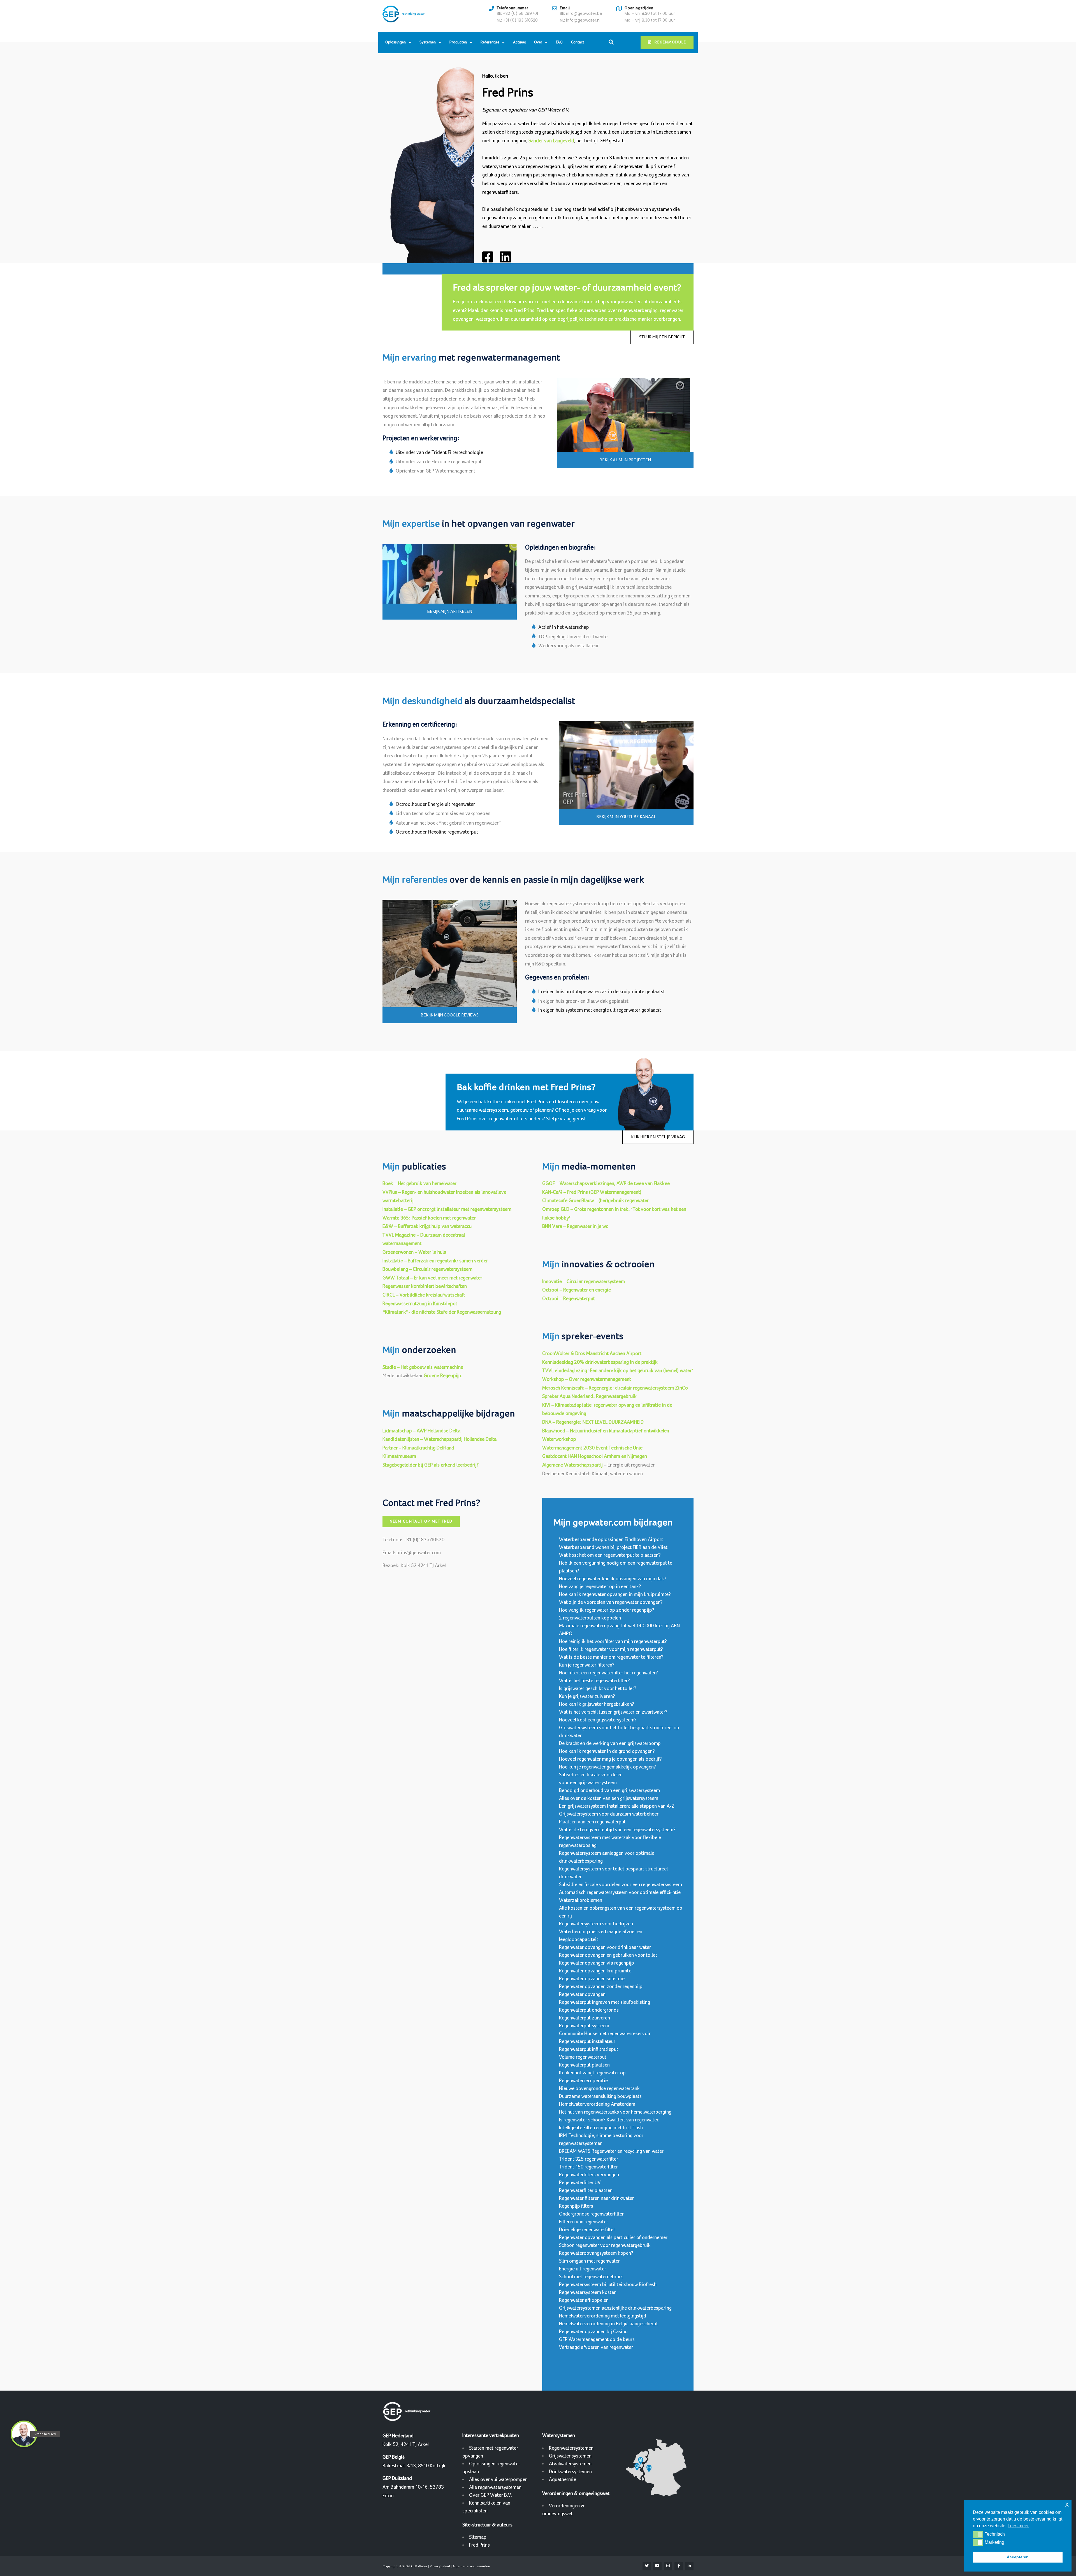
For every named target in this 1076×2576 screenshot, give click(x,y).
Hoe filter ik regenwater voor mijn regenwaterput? (611, 1649)
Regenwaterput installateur (587, 2041)
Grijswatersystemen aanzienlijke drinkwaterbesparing (615, 2308)
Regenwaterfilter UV (580, 2183)
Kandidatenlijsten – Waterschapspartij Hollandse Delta (440, 1439)
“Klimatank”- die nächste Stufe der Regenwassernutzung (442, 1312)
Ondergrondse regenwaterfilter (591, 2214)
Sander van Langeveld (551, 141)
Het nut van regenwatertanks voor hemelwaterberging (615, 2112)
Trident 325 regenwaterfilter (589, 2159)
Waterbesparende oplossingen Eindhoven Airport (611, 1540)
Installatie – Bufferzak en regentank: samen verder (435, 1261)
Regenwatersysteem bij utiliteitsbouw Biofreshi (608, 2285)
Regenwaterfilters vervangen (589, 2175)
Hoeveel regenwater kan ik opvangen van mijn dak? (613, 1579)
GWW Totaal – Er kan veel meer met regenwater (432, 1278)
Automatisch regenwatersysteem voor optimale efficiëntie (620, 1892)
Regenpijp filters (576, 2206)
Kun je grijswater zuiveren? (587, 1696)
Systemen (428, 42)
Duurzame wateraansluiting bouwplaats (600, 2096)
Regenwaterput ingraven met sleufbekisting (605, 2002)
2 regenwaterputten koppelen (590, 1618)
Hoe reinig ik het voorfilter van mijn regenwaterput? (613, 1641)
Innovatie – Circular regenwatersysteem (584, 1282)
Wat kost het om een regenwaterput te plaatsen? (610, 1555)
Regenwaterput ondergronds (589, 2010)
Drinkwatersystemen (570, 2472)
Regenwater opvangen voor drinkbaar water (605, 1947)
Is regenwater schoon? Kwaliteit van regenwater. (609, 2120)
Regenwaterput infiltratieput (589, 2049)
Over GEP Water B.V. (491, 2495)
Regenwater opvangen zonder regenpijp (601, 1987)
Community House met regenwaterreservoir (605, 2034)
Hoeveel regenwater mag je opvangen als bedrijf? (610, 1759)
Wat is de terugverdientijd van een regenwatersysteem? (617, 1830)
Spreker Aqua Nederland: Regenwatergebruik (589, 1396)
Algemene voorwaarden (471, 2566)
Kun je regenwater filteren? (587, 1665)
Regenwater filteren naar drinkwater (596, 2198)
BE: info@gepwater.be (581, 13)
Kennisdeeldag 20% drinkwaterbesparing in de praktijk (600, 1362)
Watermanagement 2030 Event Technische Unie (592, 1448)
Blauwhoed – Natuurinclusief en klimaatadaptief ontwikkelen (606, 1431)
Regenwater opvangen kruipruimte (595, 1971)
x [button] (1067, 2504)
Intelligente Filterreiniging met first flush (601, 2128)
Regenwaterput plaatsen (584, 2065)
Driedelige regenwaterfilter (587, 2230)
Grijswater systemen (570, 2456)
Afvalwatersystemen (570, 2464)
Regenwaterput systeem (584, 2026)
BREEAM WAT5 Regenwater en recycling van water (611, 2151)
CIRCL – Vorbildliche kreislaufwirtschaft (424, 1295)
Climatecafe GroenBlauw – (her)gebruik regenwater (595, 1201)
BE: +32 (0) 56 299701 (517, 13)
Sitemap (478, 2537)
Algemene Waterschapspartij (572, 1465)
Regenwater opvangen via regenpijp (597, 1963)
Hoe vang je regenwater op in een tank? (600, 1587)
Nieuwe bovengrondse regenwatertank (599, 2089)
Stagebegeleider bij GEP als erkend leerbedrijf (430, 1465)
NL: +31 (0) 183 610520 (517, 20)
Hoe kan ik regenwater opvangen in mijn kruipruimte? (615, 1594)
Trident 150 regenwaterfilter (588, 2167)
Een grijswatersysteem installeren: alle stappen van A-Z (617, 1806)
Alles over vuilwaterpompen (498, 2480)
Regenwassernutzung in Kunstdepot (420, 1304)
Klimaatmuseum (399, 1456)
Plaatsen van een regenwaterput (592, 1822)
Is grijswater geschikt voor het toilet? (598, 1689)
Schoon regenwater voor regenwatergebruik (605, 2245)
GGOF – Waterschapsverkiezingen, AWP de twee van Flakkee (606, 1184)
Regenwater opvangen (582, 1994)
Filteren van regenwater (584, 2222)
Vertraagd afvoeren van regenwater (596, 2347)
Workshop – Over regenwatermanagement (587, 1379)
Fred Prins (479, 2545)
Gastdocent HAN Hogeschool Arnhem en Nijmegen (595, 1456)
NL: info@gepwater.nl (580, 20)
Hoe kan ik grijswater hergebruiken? (597, 1704)
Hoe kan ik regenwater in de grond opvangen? (607, 1751)
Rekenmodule (670, 42)
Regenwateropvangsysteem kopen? (596, 2253)
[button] (978, 2534)
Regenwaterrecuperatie (583, 2081)
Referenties (490, 42)
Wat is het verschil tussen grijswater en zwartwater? (613, 1712)
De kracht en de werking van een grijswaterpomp (610, 1743)
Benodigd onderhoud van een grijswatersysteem (609, 1790)
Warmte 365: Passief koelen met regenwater (429, 1218)
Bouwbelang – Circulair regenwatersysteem (427, 1269)
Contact (578, 42)
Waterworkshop (559, 1439)
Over (538, 42)
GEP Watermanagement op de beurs (597, 2339)
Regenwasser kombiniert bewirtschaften (425, 1286)
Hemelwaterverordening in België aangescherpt (608, 2324)
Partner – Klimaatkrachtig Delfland (418, 1448)
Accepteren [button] (1018, 2557)
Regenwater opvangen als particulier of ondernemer (613, 2238)
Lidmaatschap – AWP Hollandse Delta (421, 1431)
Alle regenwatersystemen (495, 2487)
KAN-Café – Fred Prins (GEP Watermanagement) (592, 1192)
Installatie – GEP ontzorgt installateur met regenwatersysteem (447, 1209)
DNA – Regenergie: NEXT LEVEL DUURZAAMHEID (593, 1422)
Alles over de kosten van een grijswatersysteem (609, 1798)
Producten (458, 42)
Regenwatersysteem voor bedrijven (596, 1924)
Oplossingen (396, 42)
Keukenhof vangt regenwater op (592, 2073)
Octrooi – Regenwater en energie (577, 1290)
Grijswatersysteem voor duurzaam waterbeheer (609, 1814)
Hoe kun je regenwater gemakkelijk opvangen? (607, 1767)
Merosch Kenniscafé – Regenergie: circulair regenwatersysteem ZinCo (615, 1388)
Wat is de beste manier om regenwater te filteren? (611, 1657)
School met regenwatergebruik (591, 2277)
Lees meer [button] (1018, 2526)
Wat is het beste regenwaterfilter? (594, 1681)
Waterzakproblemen (581, 1900)
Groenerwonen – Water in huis (414, 1252)
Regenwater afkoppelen (584, 2300)
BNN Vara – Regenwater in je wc (575, 1226)
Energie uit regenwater (583, 2269)
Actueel (519, 42)
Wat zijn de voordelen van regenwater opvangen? (611, 1602)
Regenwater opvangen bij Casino (593, 2332)
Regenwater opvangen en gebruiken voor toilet (608, 1955)
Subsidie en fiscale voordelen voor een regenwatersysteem (621, 1885)
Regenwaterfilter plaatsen (586, 2190)
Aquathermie (563, 2480)
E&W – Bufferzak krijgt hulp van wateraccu (427, 1226)
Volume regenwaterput (583, 2057)
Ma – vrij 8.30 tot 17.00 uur (650, 13)
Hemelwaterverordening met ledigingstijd (603, 2316)
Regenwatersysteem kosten (588, 2292)
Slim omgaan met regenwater (589, 2261)
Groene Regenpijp (442, 1376)
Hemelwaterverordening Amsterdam (597, 2104)
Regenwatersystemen (571, 2448)
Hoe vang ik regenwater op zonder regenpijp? (607, 1610)
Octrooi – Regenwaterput (569, 1299)
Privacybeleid (440, 2566)
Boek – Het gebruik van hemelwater (419, 1184)
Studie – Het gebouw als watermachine (423, 1367)
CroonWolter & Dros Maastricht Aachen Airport (592, 1354)
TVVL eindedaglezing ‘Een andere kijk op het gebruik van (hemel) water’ (618, 1371)
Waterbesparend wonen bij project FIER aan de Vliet (613, 1547)
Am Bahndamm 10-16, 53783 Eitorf (413, 2487)
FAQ (559, 42)
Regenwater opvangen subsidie (592, 1979)
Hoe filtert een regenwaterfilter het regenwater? (608, 1673)
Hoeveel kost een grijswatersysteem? (598, 1720)
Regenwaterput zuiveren (585, 2018)
